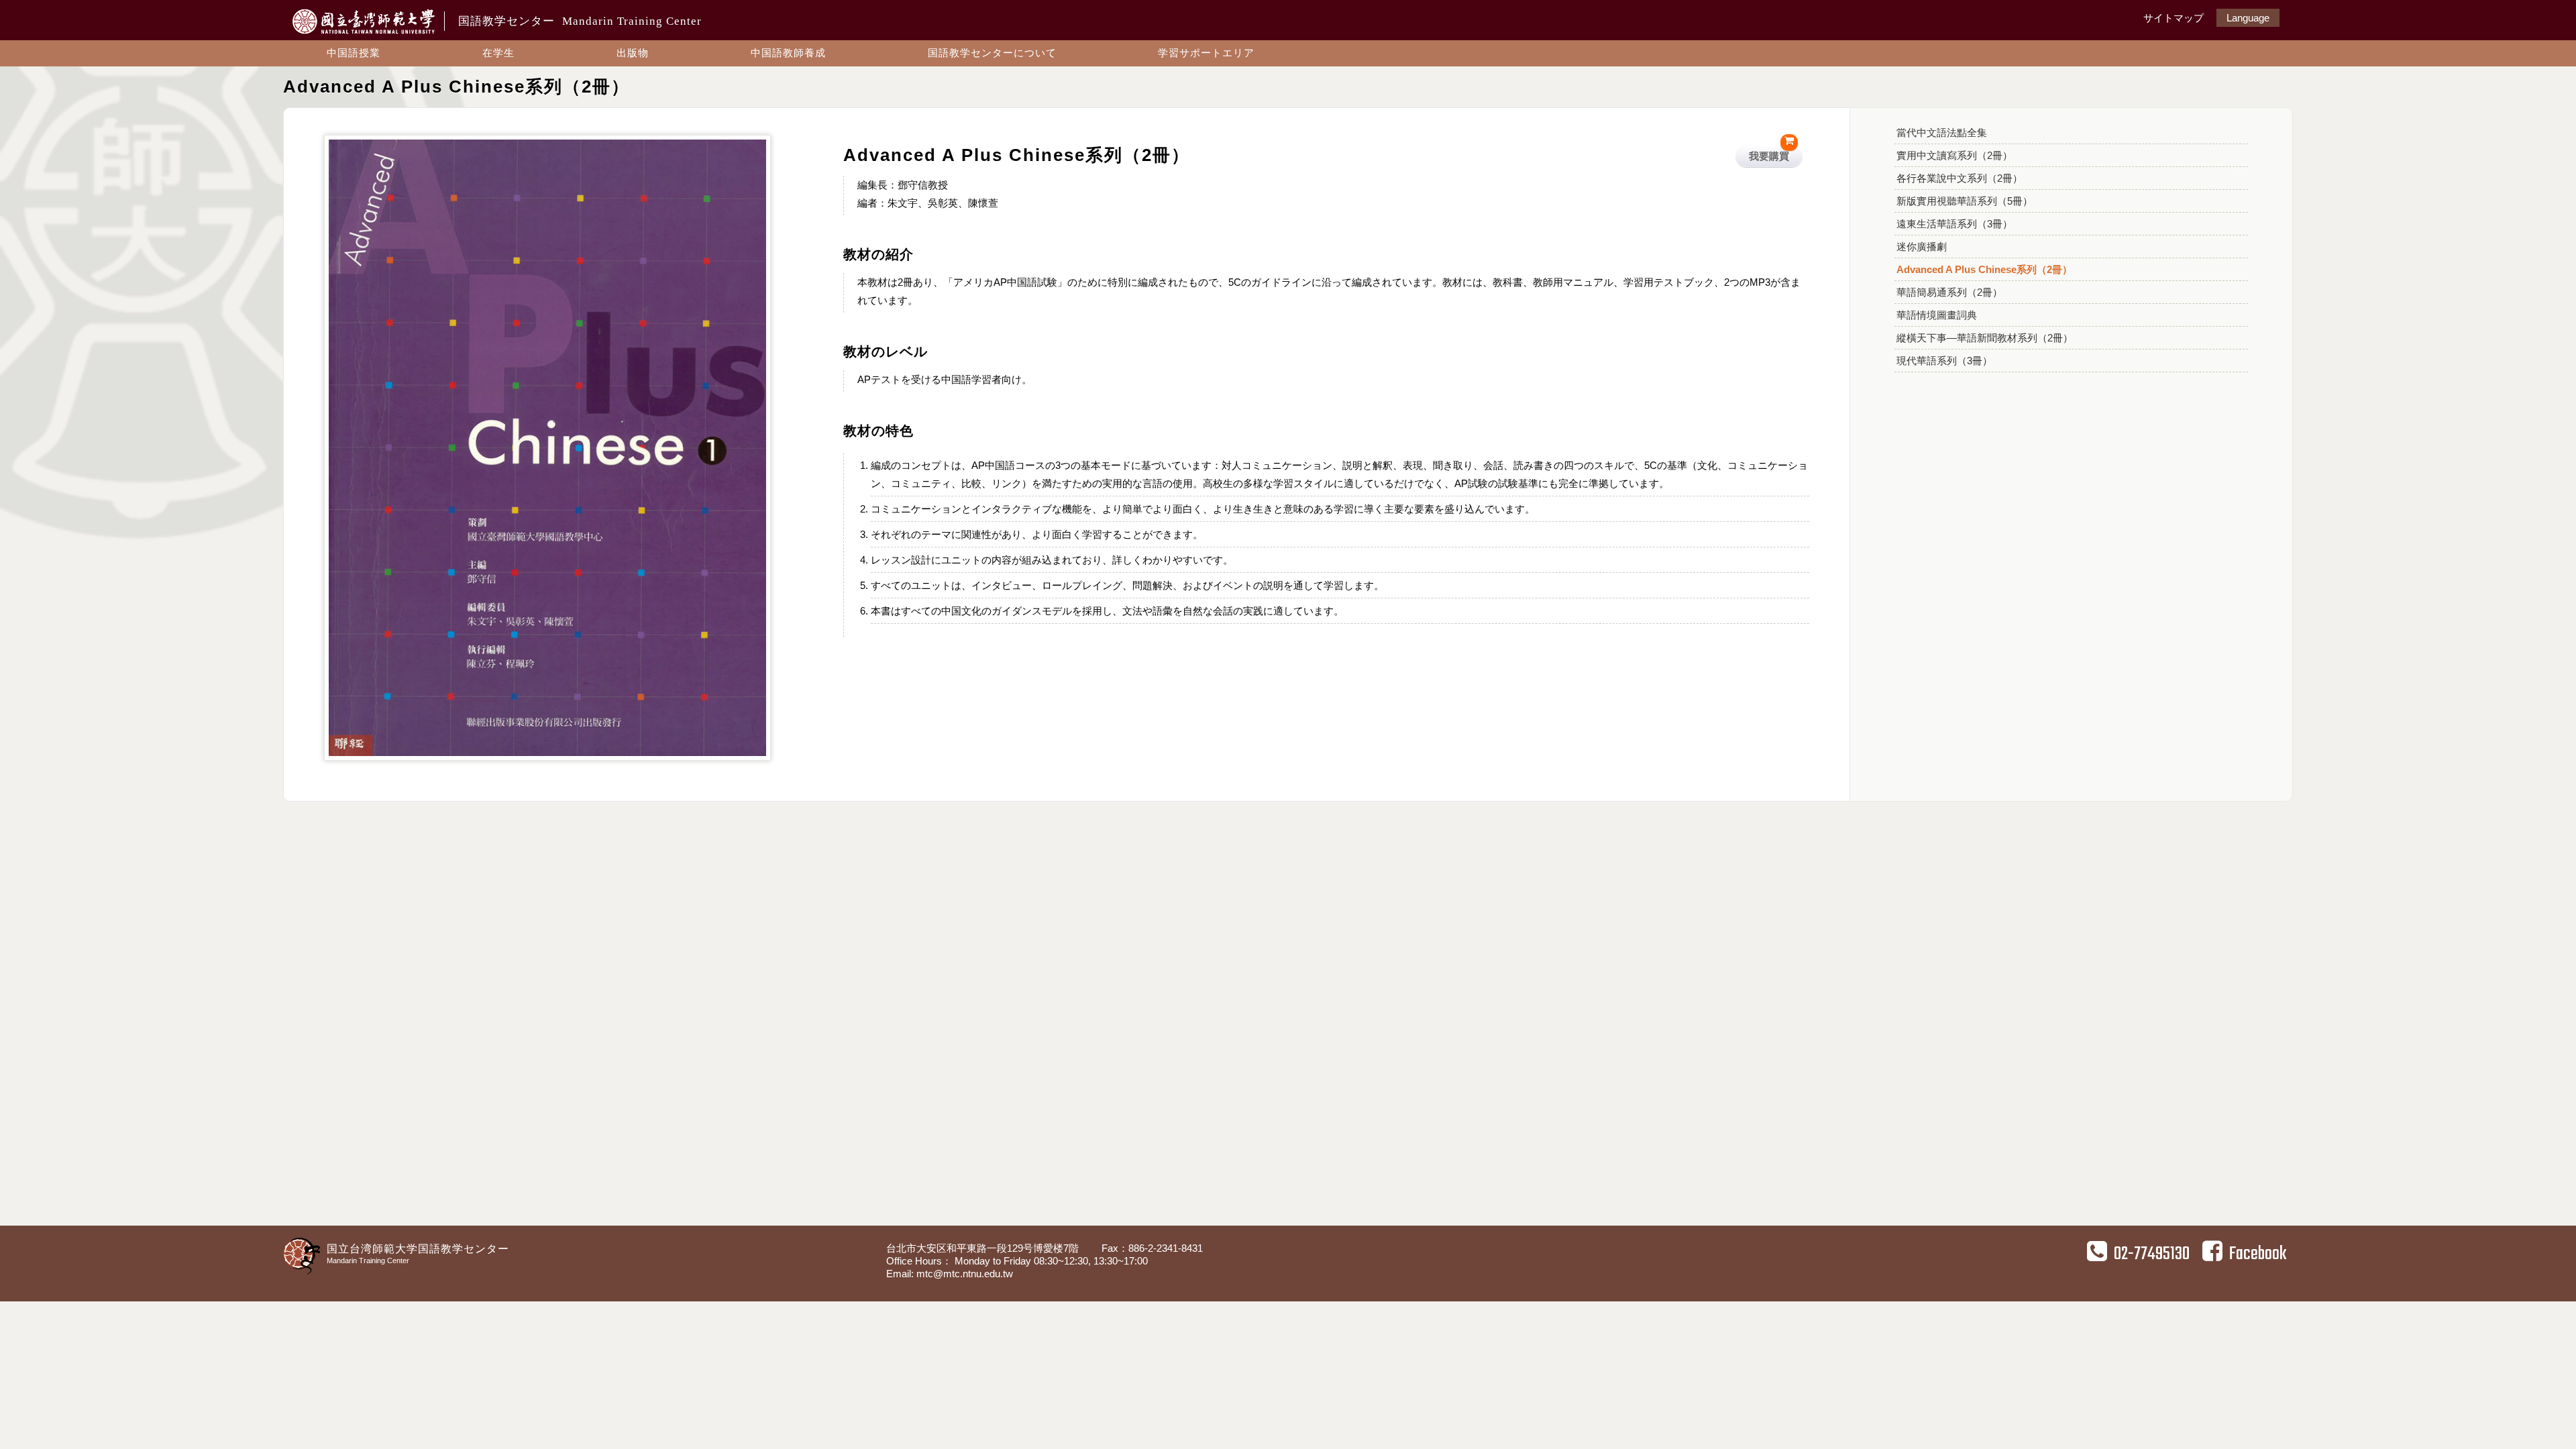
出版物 (633, 53)
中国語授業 (354, 53)
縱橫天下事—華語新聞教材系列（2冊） (1985, 338)
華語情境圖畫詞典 (1937, 315)
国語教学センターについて (992, 53)
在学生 (498, 53)
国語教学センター (580, 21)
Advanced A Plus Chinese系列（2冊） (1984, 269)
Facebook (2258, 1254)
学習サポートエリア (1206, 53)
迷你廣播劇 (1922, 247)
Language (2248, 18)
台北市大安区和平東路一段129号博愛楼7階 (984, 1248)
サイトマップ (2173, 18)
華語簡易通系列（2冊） (1949, 292)
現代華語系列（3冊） (1944, 361)
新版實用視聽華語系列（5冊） (1965, 201)
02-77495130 (2152, 1254)
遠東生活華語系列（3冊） (1954, 224)
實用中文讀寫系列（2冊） (1954, 155)
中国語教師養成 (788, 53)
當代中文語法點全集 (1942, 132)
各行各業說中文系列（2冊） (1960, 178)
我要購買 (1769, 156)
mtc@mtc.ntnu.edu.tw (965, 1274)
